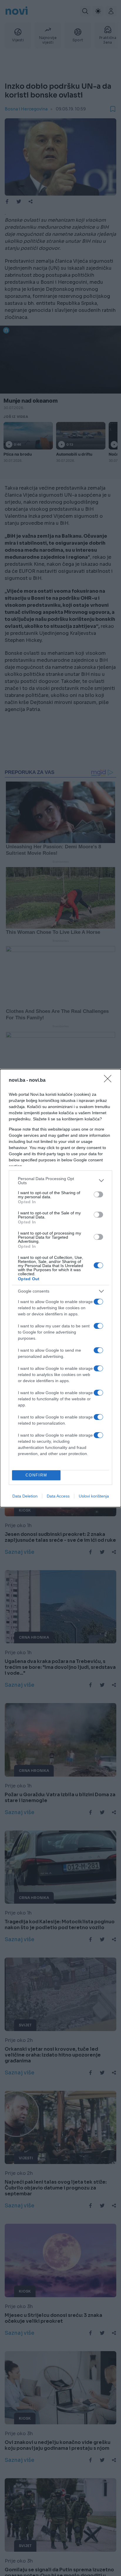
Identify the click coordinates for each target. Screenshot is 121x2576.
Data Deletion (25, 1496)
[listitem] (60, 1181)
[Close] (110, 1081)
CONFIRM (36, 1475)
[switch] (98, 1194)
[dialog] (60, 1288)
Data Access (58, 1496)
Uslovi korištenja (94, 1496)
